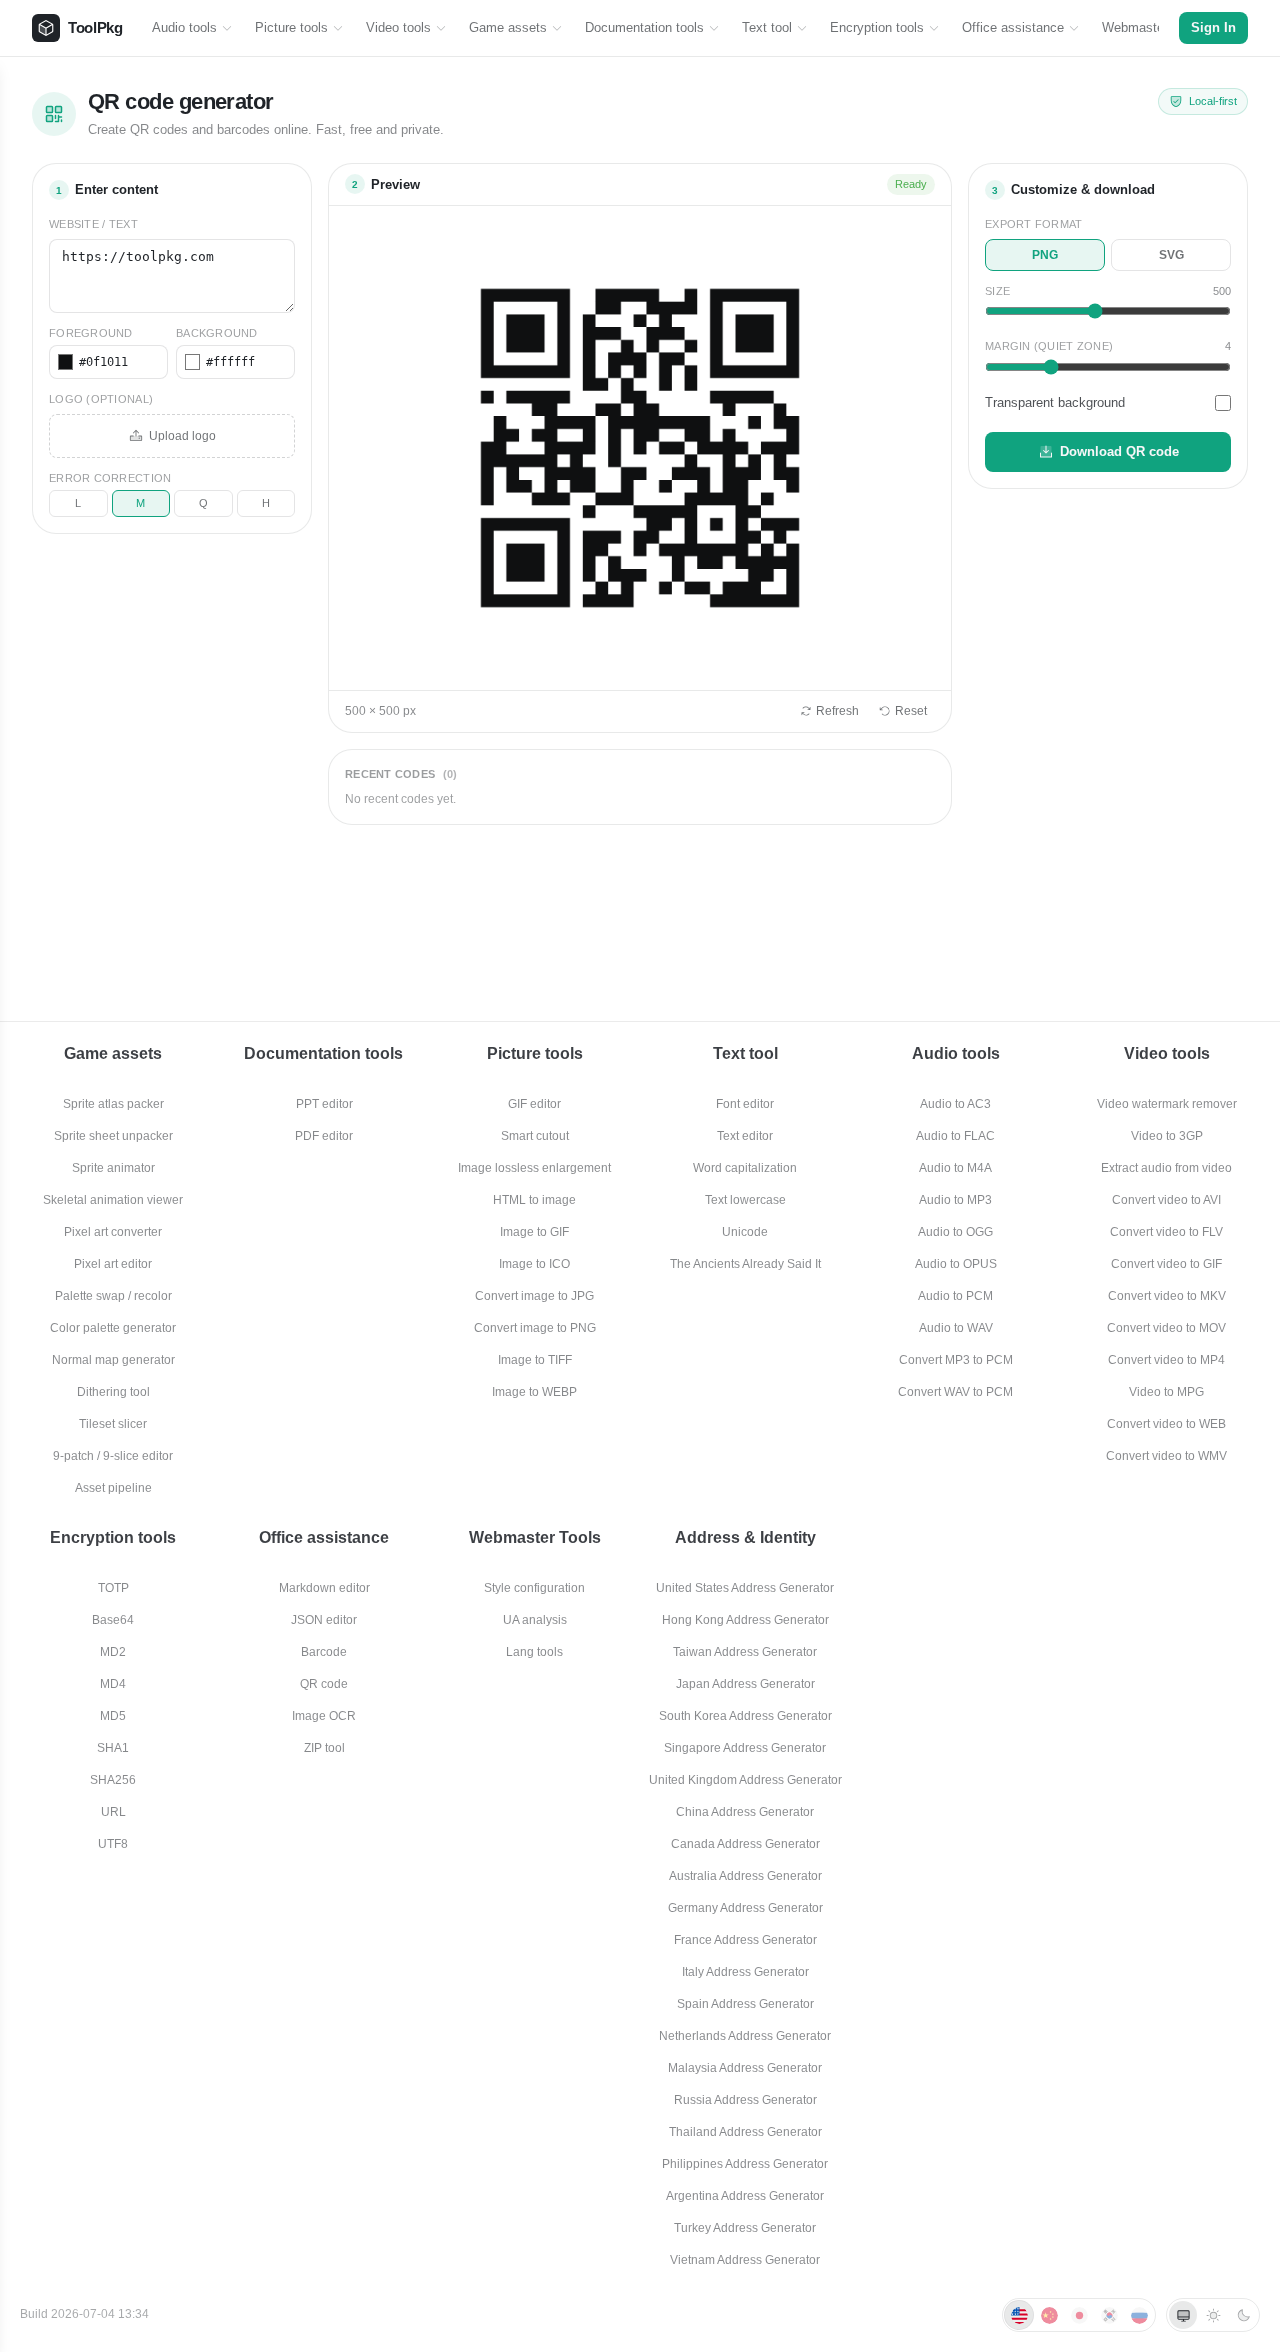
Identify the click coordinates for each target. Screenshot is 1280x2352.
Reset (911, 711)
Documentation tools (644, 27)
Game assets (508, 27)
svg (1171, 255)
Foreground (91, 333)
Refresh (837, 711)
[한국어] (1109, 2315)
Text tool (767, 27)
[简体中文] (1049, 2315)
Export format (1034, 224)
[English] (1019, 2315)
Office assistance (1013, 27)
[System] (1183, 2315)
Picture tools (291, 27)
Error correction (110, 478)
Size (997, 291)
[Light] (1213, 2315)
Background (217, 333)
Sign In (1213, 28)
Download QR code (1119, 451)
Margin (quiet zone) (1049, 346)
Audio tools (184, 27)
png (1045, 255)
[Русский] (1139, 2315)
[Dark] (1243, 2315)
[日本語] (1079, 2315)
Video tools (398, 27)
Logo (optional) (101, 399)
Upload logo (182, 436)
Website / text (93, 224)
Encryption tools (877, 27)
